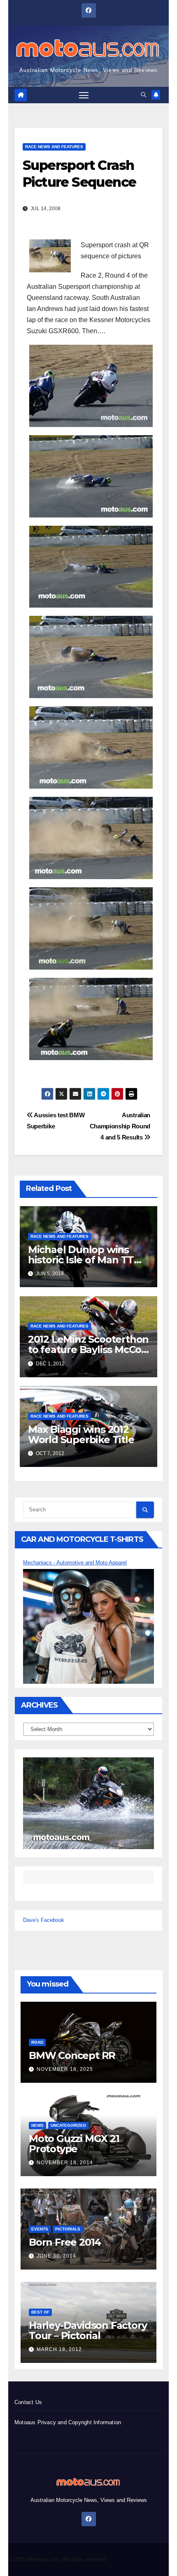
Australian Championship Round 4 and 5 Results (120, 1126)
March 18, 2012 (59, 2349)
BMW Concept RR (72, 2055)
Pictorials (68, 2229)
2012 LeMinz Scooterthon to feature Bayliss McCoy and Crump (88, 1349)
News (37, 2125)
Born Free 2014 (65, 2242)
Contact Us (28, 2402)
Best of (40, 2312)
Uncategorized (68, 2125)
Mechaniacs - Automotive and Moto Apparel (75, 1563)
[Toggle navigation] (84, 95)
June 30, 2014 (56, 2256)
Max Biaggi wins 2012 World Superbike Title (81, 1434)
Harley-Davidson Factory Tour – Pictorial (88, 2330)
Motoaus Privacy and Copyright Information (68, 2422)
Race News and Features (54, 147)
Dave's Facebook (44, 1920)
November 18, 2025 (65, 2069)
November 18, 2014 (65, 2163)
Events (40, 2229)
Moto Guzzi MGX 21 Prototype (74, 2144)
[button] (143, 95)
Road (37, 2042)
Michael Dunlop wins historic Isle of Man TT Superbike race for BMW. (88, 1260)
